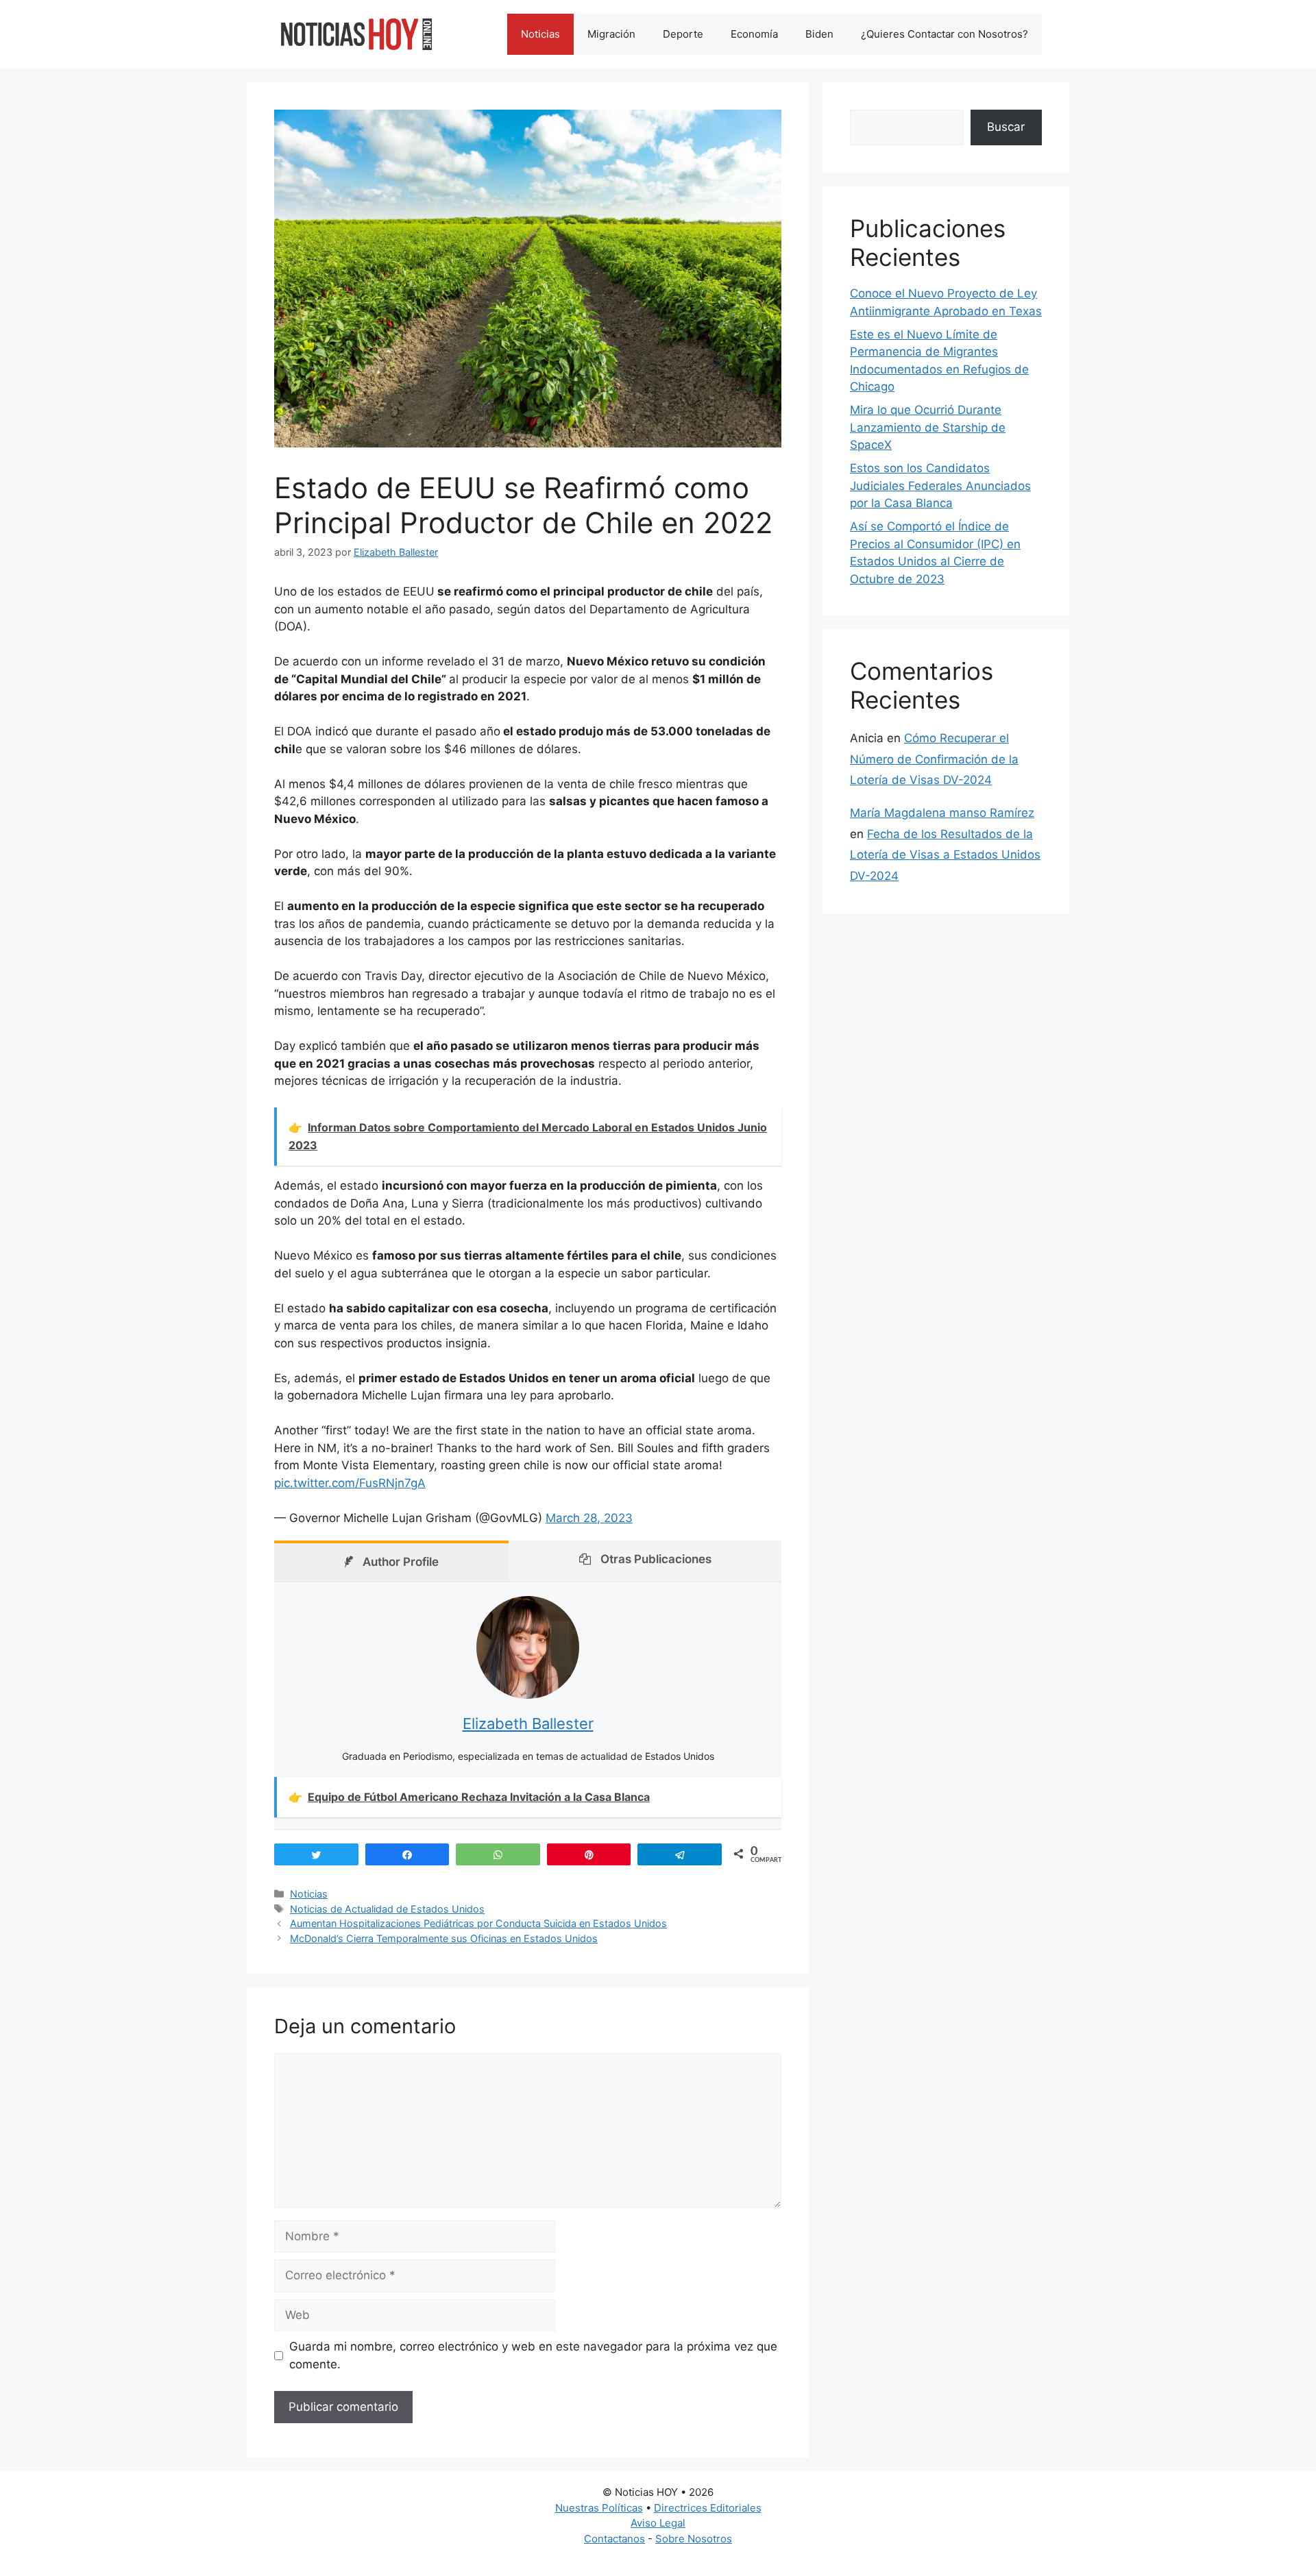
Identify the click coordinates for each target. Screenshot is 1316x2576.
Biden (819, 34)
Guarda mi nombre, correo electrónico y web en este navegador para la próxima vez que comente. (533, 2355)
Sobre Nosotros (694, 2539)
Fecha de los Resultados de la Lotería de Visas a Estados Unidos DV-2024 (945, 855)
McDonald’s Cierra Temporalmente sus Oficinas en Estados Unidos (444, 1938)
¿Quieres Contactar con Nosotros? (945, 34)
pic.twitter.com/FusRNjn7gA (350, 1483)
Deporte (683, 34)
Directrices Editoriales (708, 2508)
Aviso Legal (658, 2523)
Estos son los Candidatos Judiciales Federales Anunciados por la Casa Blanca (940, 486)
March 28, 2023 (589, 1518)
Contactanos (614, 2539)
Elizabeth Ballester (528, 1724)
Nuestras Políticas (599, 2508)
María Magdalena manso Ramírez (942, 813)
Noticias (540, 34)
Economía (754, 34)
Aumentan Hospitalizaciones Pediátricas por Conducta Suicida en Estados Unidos (478, 1923)
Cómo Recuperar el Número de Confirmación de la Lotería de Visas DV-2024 (934, 759)
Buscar (1006, 127)
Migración (611, 34)
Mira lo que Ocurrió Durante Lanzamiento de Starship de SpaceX (928, 427)
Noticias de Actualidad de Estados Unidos (387, 1909)
